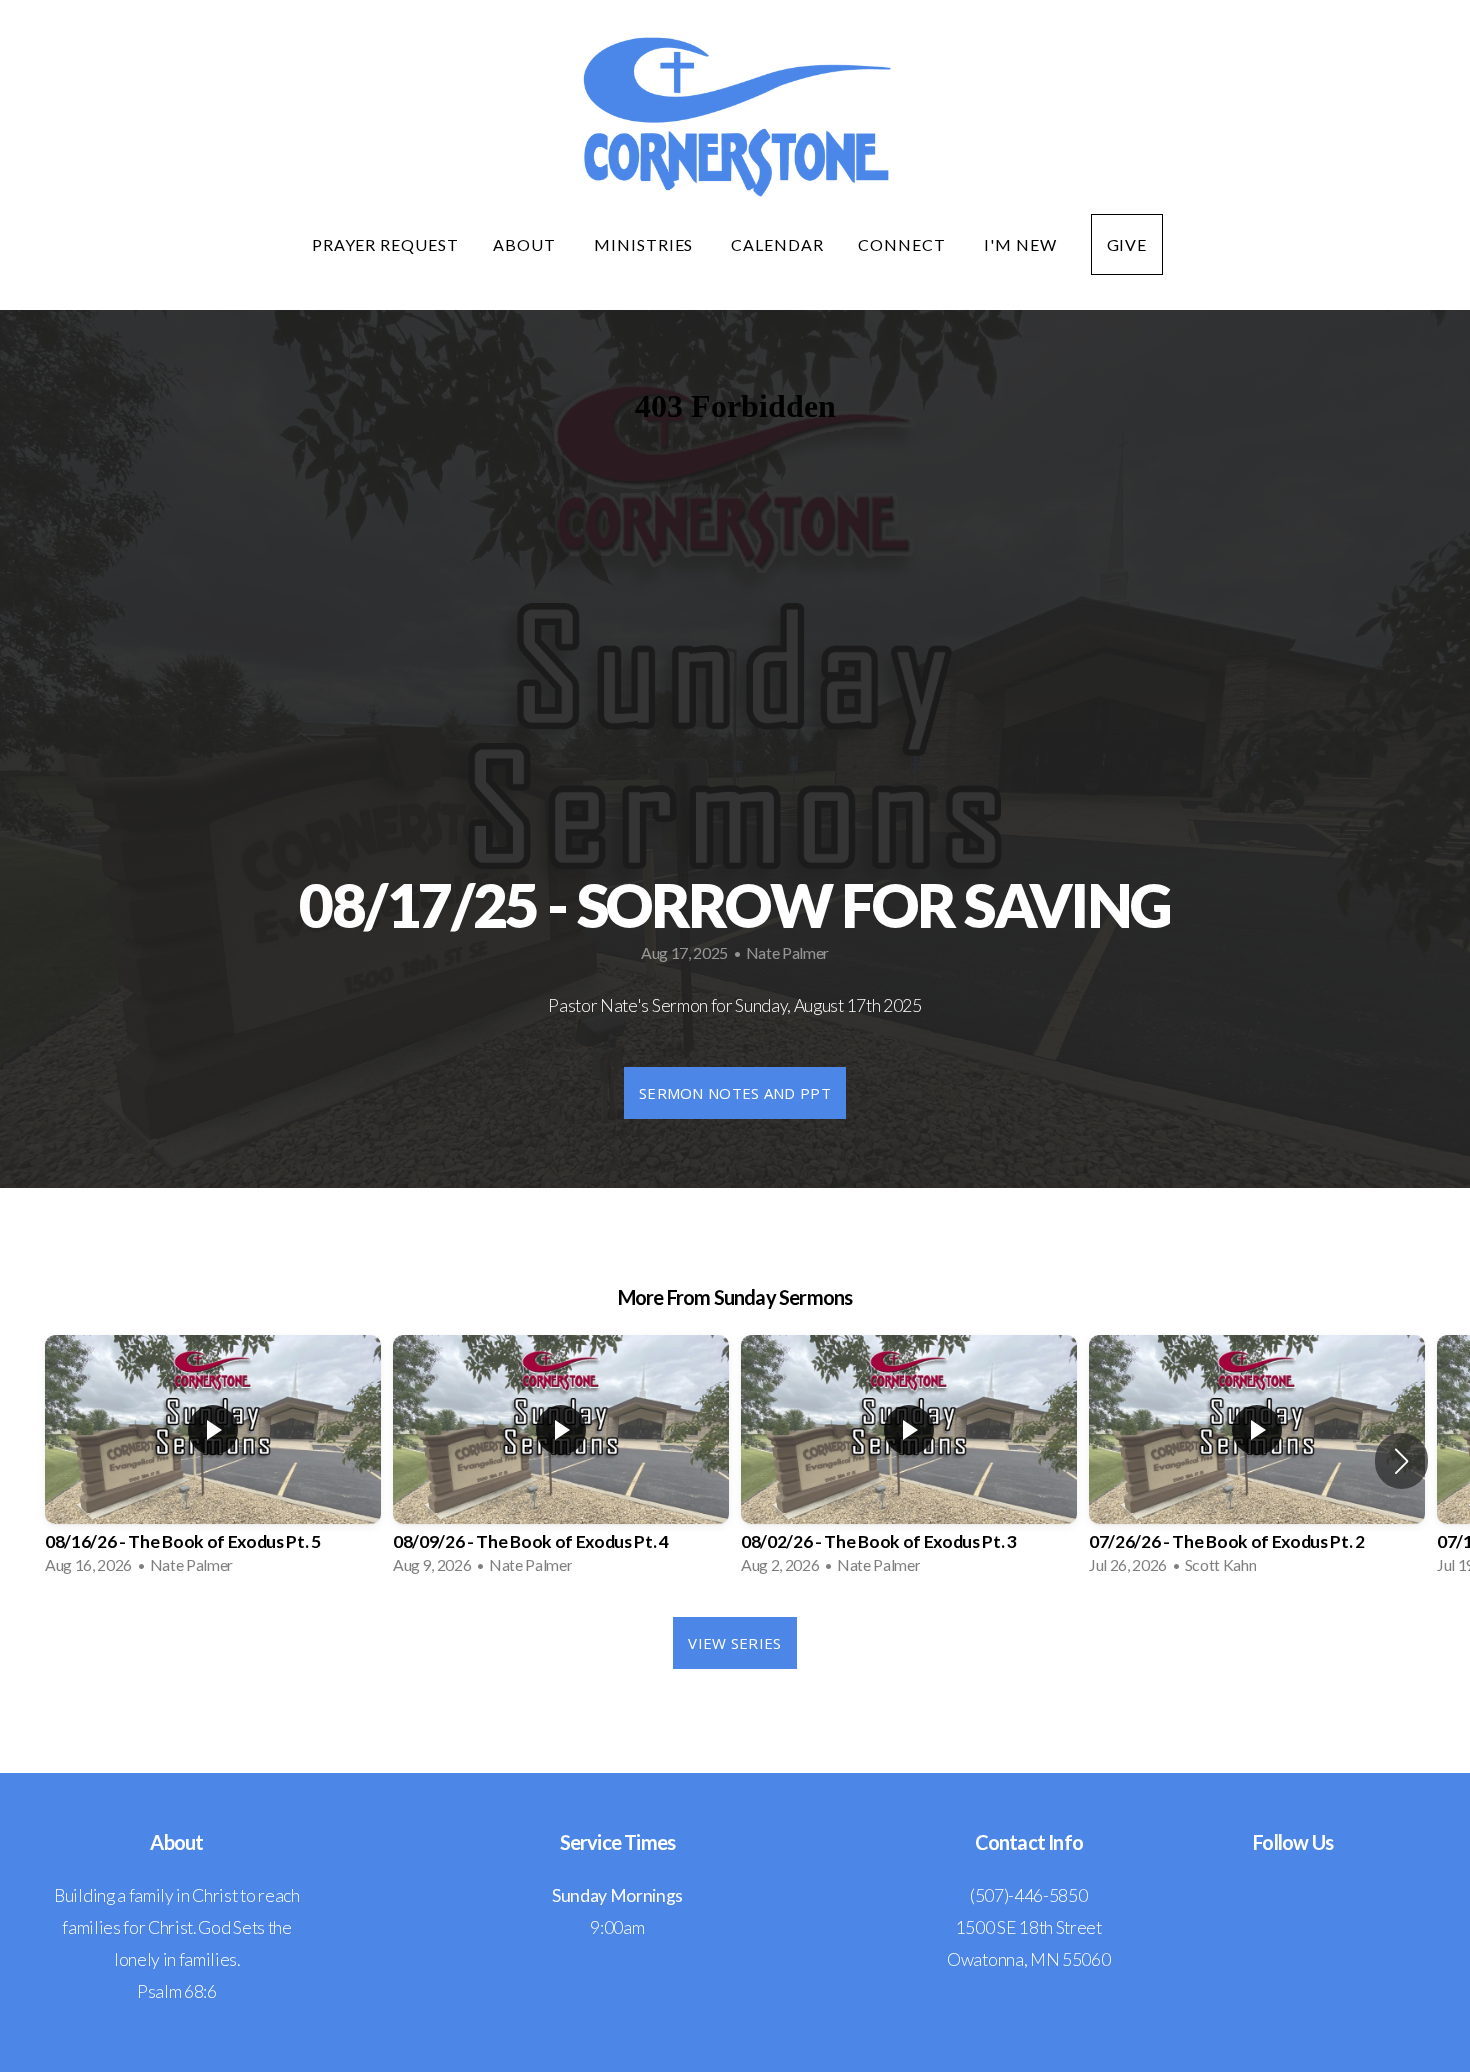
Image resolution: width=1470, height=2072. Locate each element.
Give (1127, 244)
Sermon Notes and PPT (735, 1093)
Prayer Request (385, 244)
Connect (904, 244)
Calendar (777, 244)
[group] (213, 1461)
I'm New (1020, 244)
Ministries (646, 244)
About (526, 244)
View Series (734, 1643)
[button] (1401, 1461)
